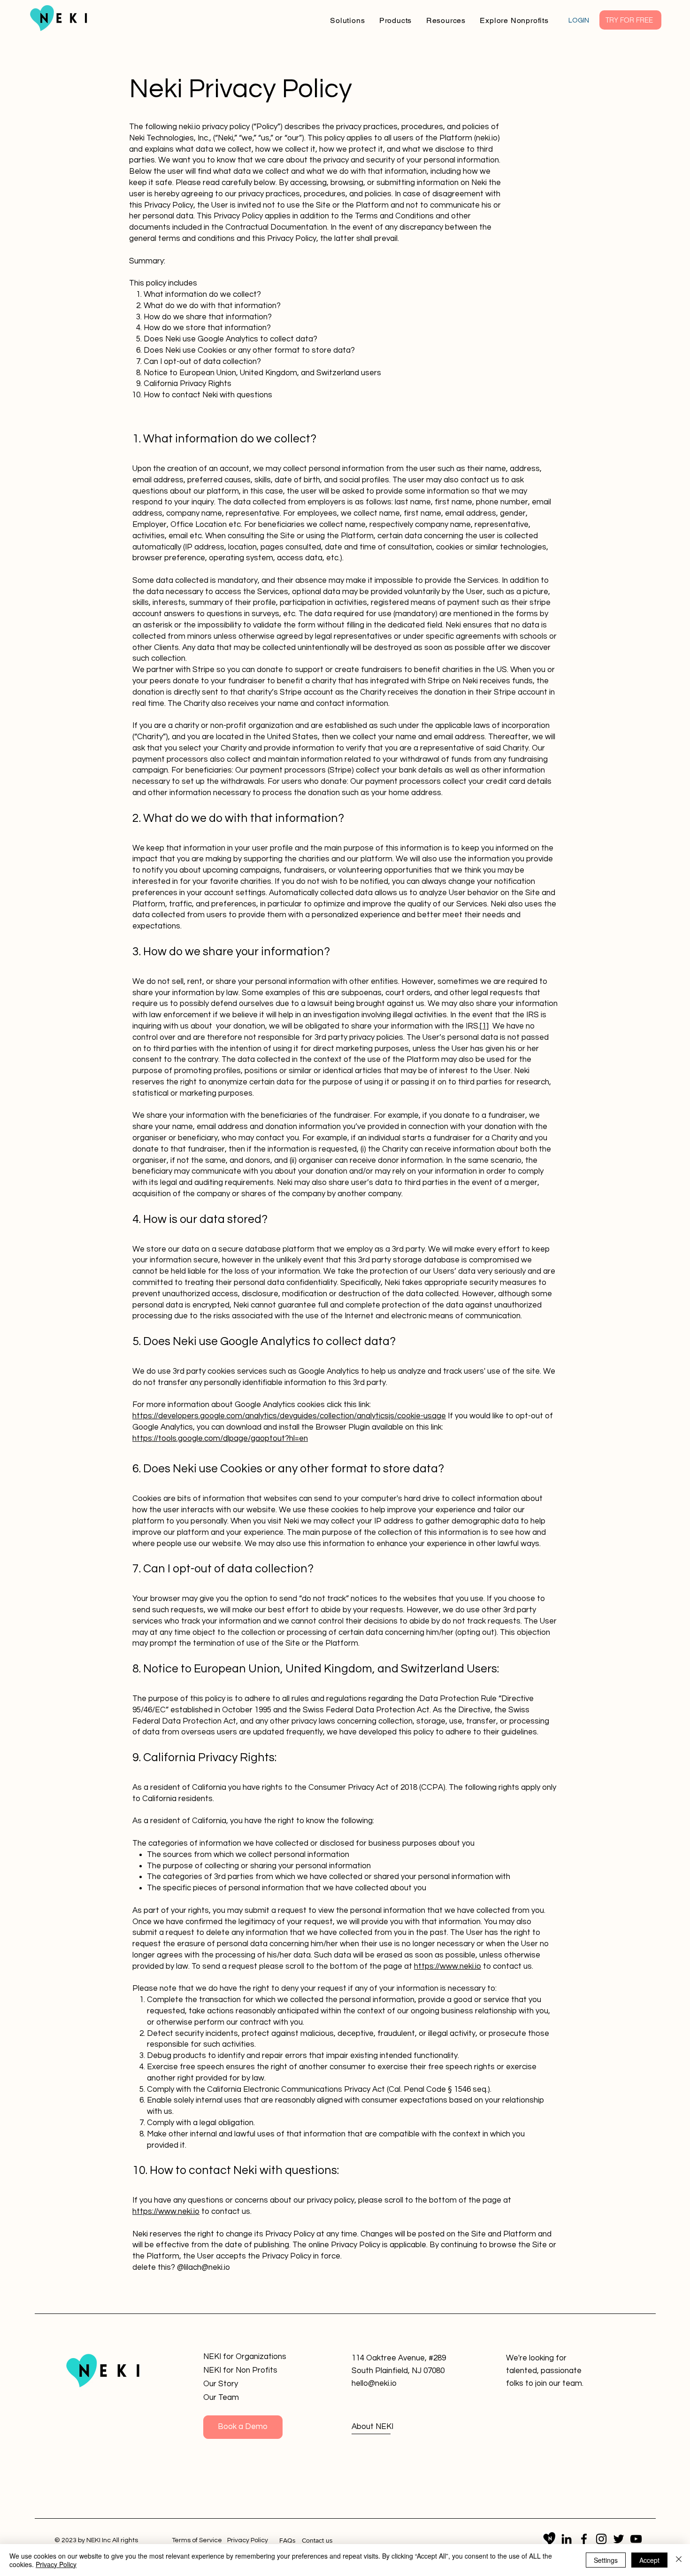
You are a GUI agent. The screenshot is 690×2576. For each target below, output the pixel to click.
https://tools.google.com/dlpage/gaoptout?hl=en (220, 1439)
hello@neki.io (374, 2383)
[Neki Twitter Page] (619, 2539)
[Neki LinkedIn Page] (567, 2539)
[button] (348, 20)
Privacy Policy (56, 2564)
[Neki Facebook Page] (584, 2539)
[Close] (679, 2560)
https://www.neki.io (448, 1966)
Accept (649, 2560)
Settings (606, 2560)
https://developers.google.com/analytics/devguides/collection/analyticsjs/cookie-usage (289, 1416)
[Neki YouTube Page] (636, 2539)
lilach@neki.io (207, 2267)
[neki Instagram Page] (601, 2539)
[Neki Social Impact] (549, 2539)
